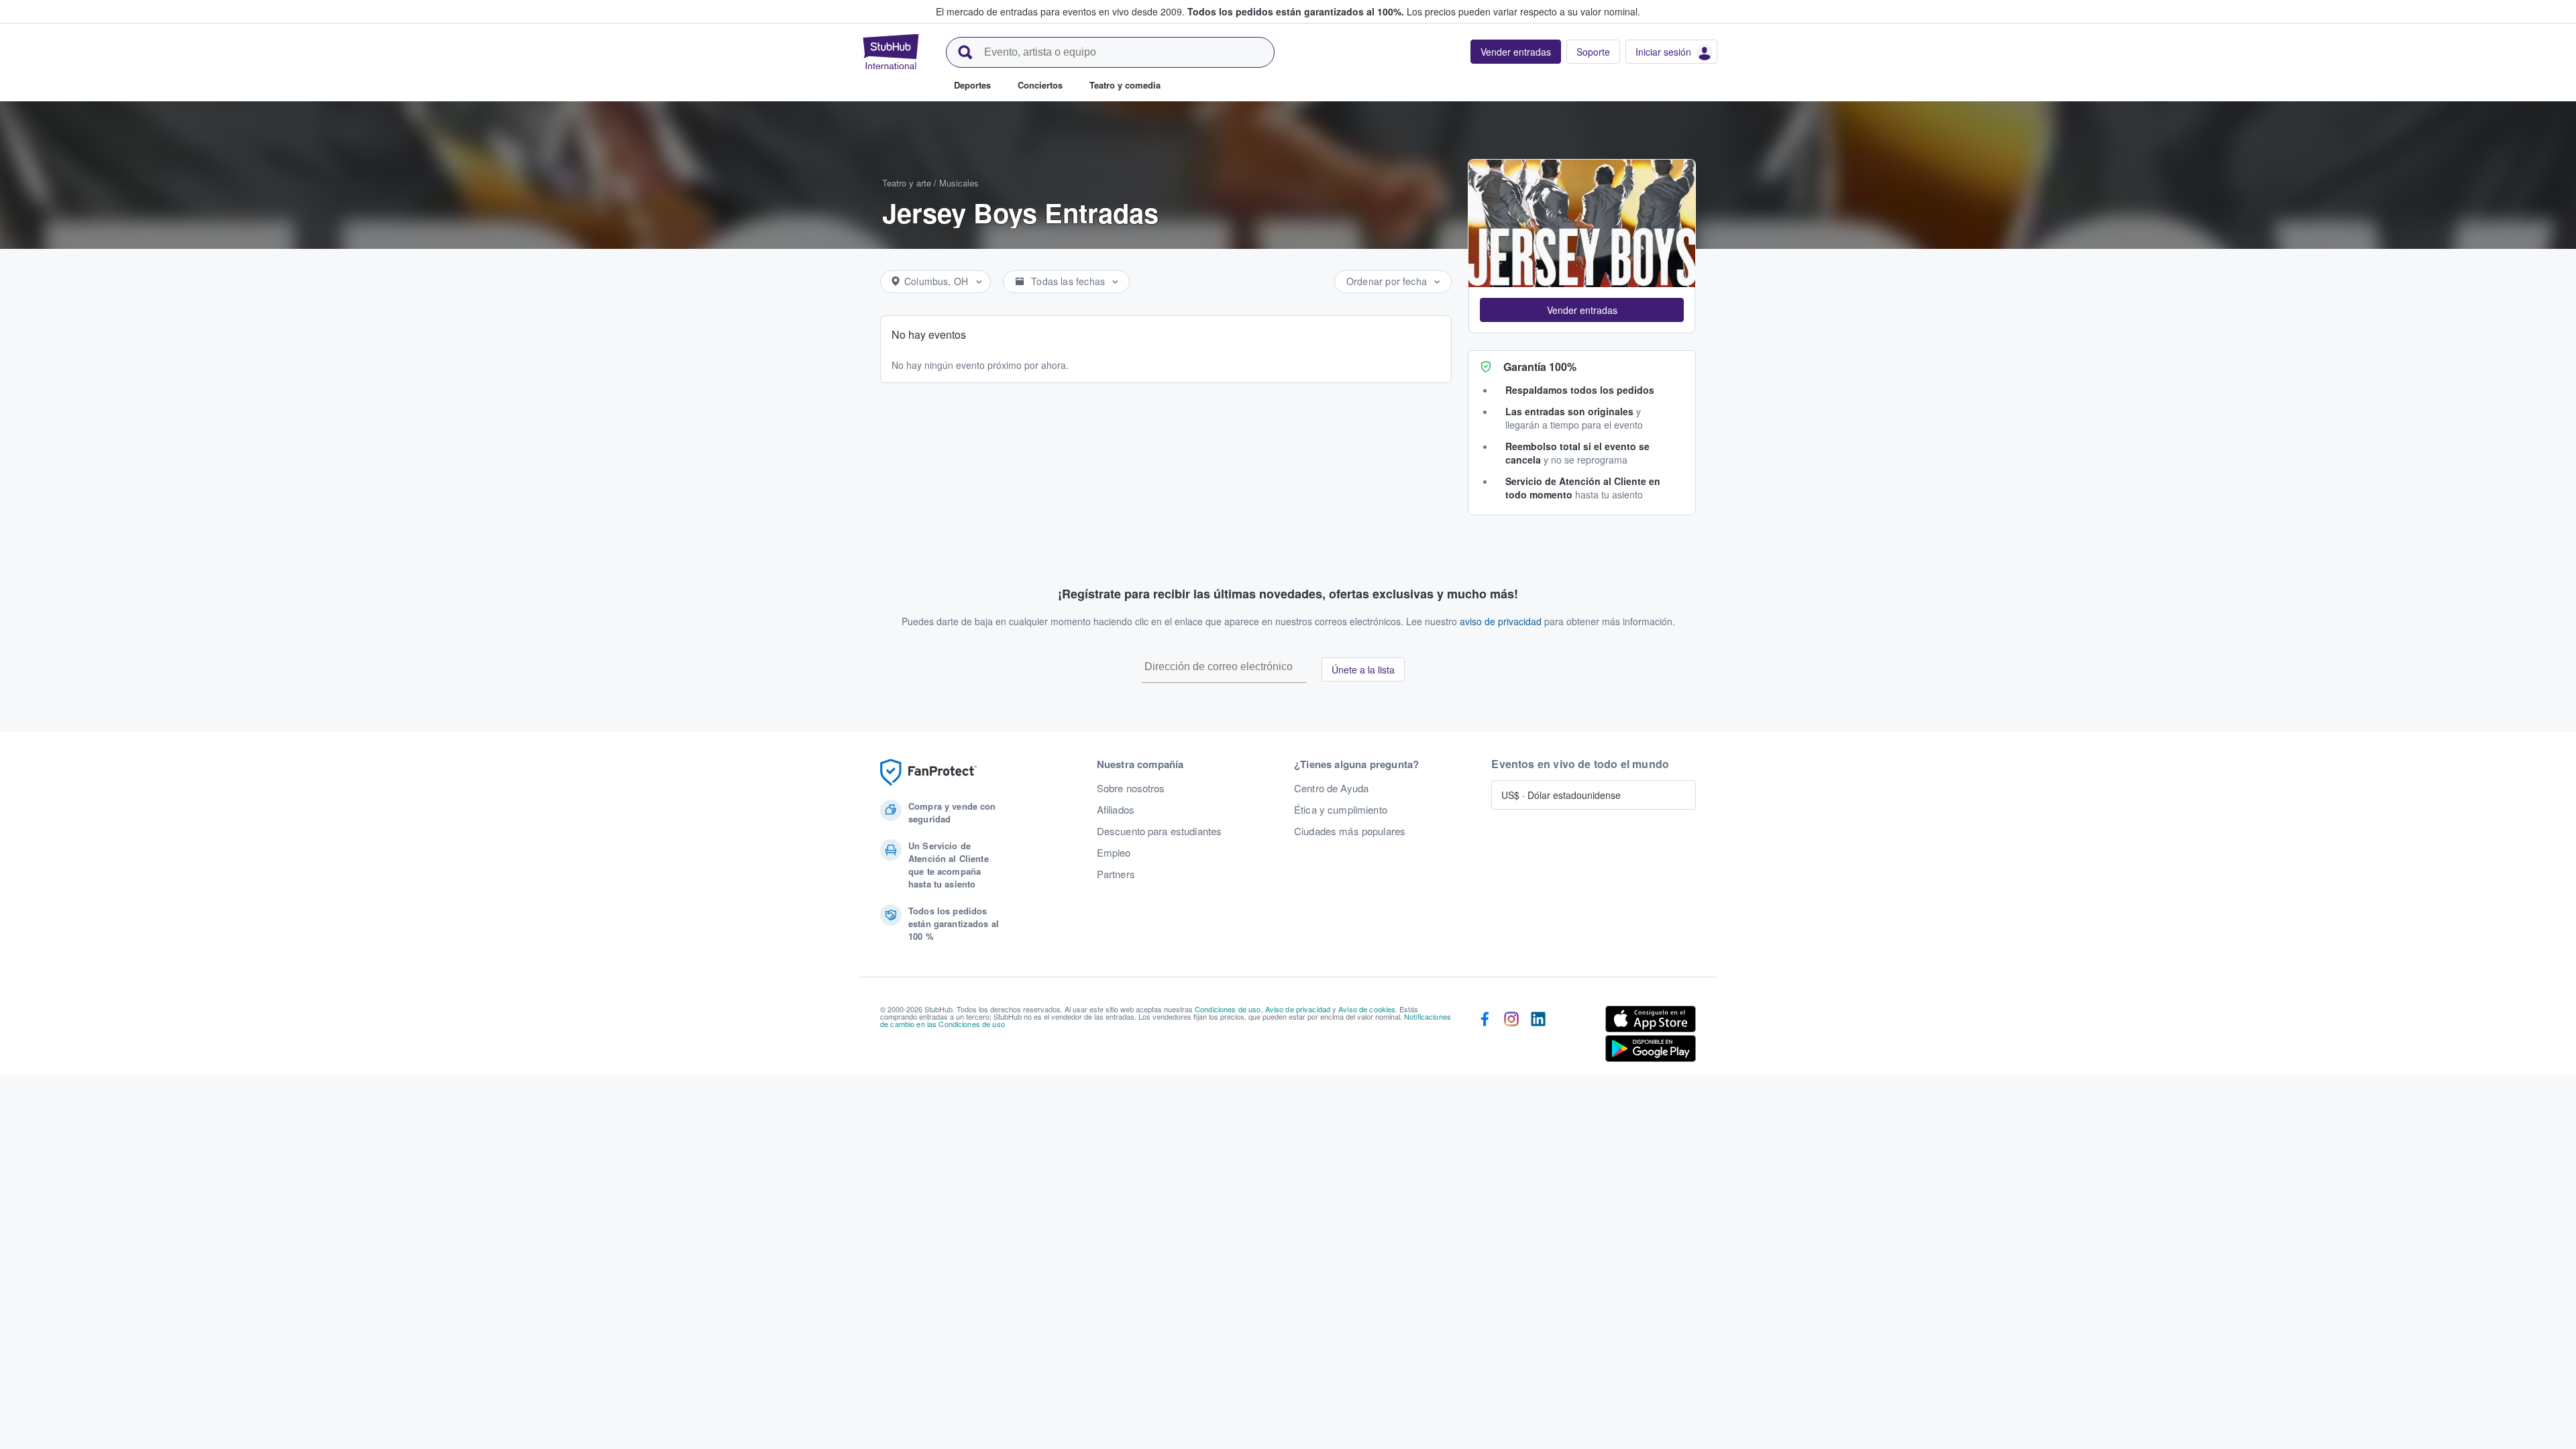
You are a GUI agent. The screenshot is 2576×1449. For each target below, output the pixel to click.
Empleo (1114, 853)
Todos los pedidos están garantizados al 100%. (1296, 11)
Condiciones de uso (1228, 1009)
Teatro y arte (907, 183)
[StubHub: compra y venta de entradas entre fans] (891, 52)
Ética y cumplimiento (1341, 810)
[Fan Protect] (928, 772)
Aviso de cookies (1367, 1009)
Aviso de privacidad (1298, 1009)
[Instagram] (1511, 1036)
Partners (1116, 874)
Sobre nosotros (1131, 788)
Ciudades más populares (1350, 831)
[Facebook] (1485, 1036)
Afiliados (1116, 810)
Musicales (959, 183)
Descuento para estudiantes (1160, 831)
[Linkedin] (1538, 1036)
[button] (1582, 310)
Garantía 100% (1540, 367)
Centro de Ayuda (1331, 788)
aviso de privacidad (1501, 621)
